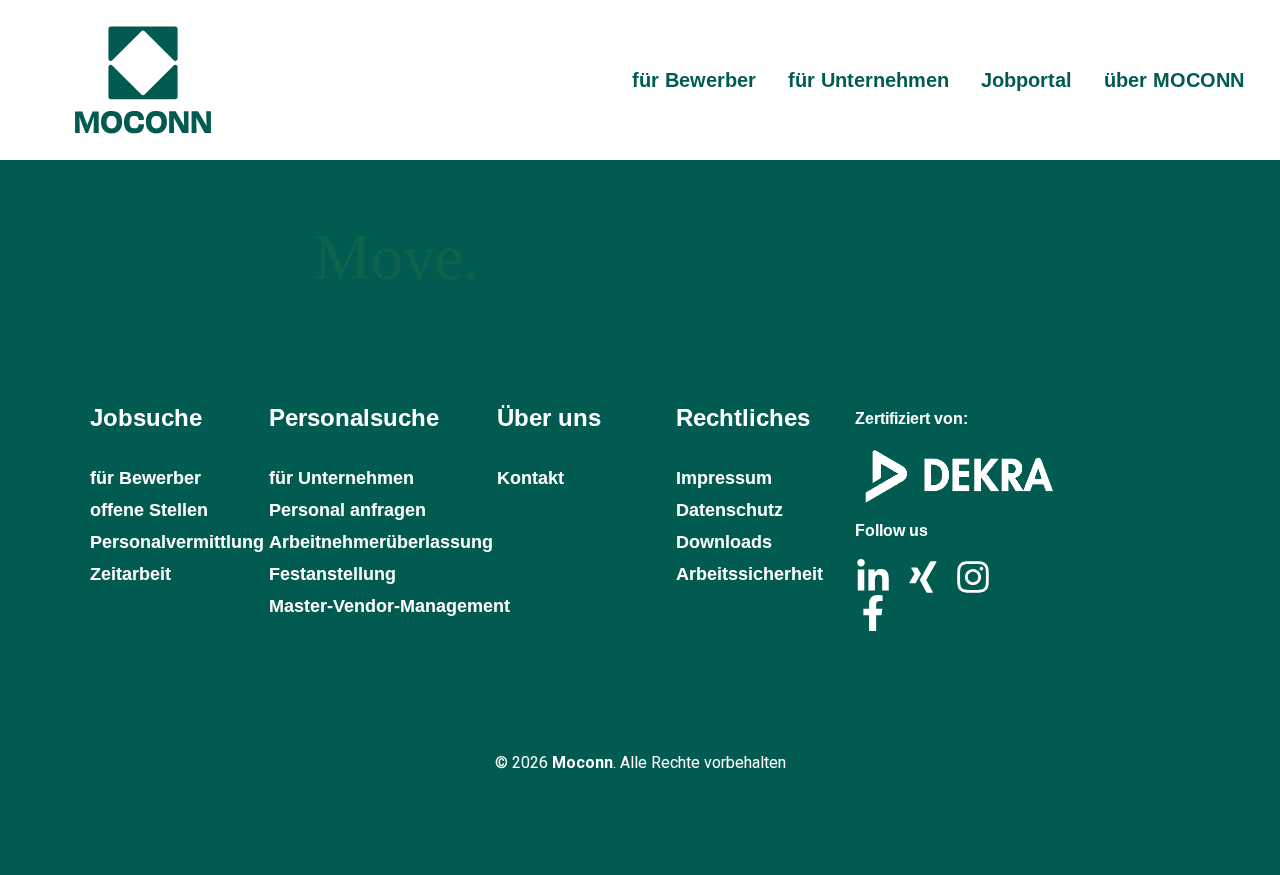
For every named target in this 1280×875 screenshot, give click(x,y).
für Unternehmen (868, 80)
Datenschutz (729, 510)
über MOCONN (1174, 80)
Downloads (724, 542)
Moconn (582, 762)
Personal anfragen (347, 510)
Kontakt (530, 478)
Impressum (724, 478)
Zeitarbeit (130, 574)
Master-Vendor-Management (389, 606)
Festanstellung (332, 574)
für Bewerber (694, 80)
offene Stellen (149, 510)
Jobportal (1026, 80)
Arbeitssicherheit (749, 574)
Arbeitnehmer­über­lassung (381, 542)
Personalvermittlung (169, 542)
